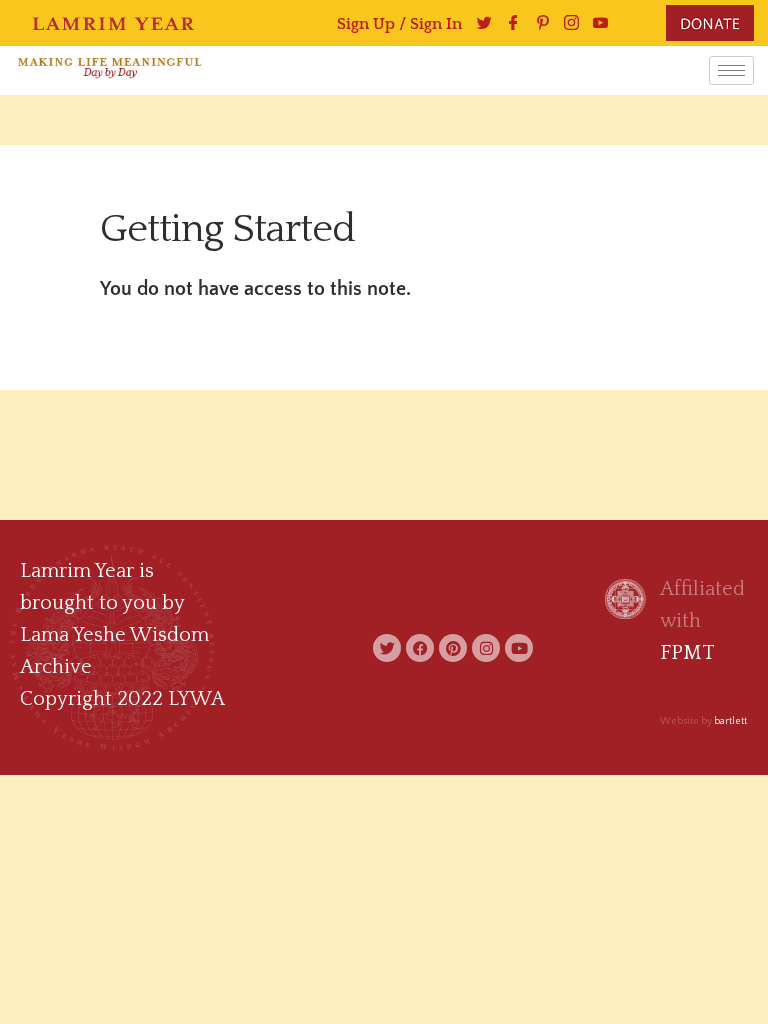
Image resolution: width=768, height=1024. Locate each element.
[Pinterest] (537, 22)
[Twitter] (387, 648)
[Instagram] (566, 22)
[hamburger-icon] (731, 70)
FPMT (687, 653)
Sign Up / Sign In (399, 24)
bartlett (730, 721)
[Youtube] (595, 22)
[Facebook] (508, 22)
